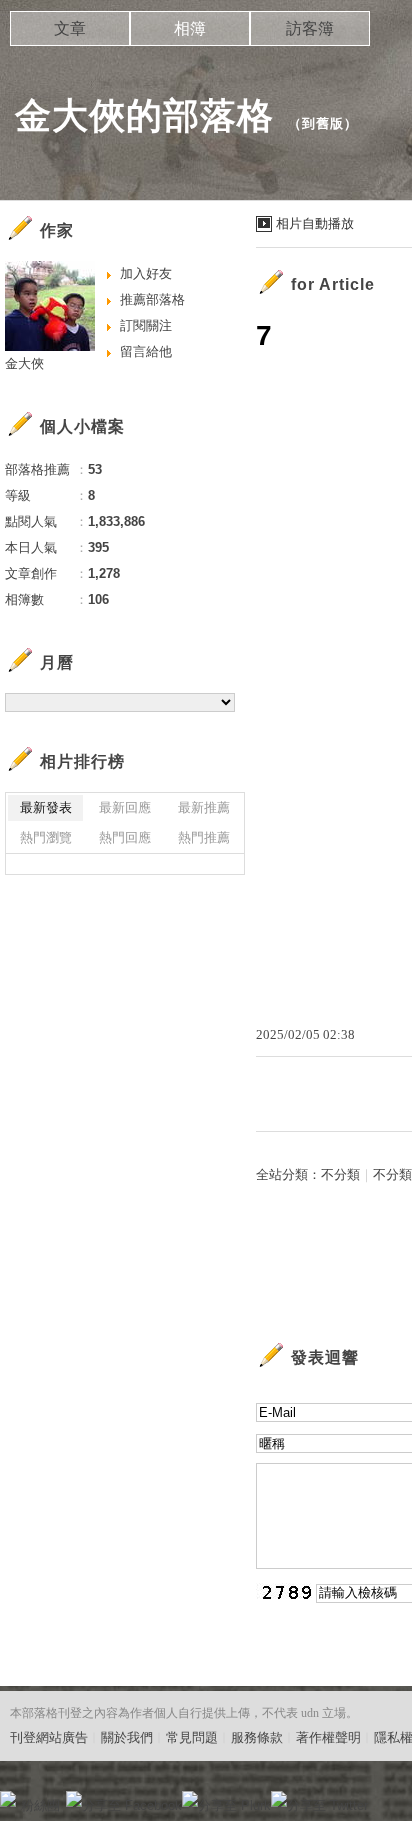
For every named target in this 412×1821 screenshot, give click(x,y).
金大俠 (24, 363)
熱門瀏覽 (46, 837)
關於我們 (127, 1737)
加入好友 (146, 273)
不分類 (340, 1174)
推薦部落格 (152, 299)
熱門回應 (125, 837)
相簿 (190, 28)
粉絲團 (40, 1805)
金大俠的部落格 (144, 115)
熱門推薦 (204, 837)
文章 (70, 28)
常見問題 (192, 1737)
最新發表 (46, 807)
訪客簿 (310, 28)
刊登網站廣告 (49, 1737)
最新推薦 (204, 807)
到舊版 (323, 123)
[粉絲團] (8, 1799)
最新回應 (125, 807)
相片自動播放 (315, 223)
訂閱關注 (146, 325)
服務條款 (257, 1737)
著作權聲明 (328, 1737)
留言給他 (146, 351)
